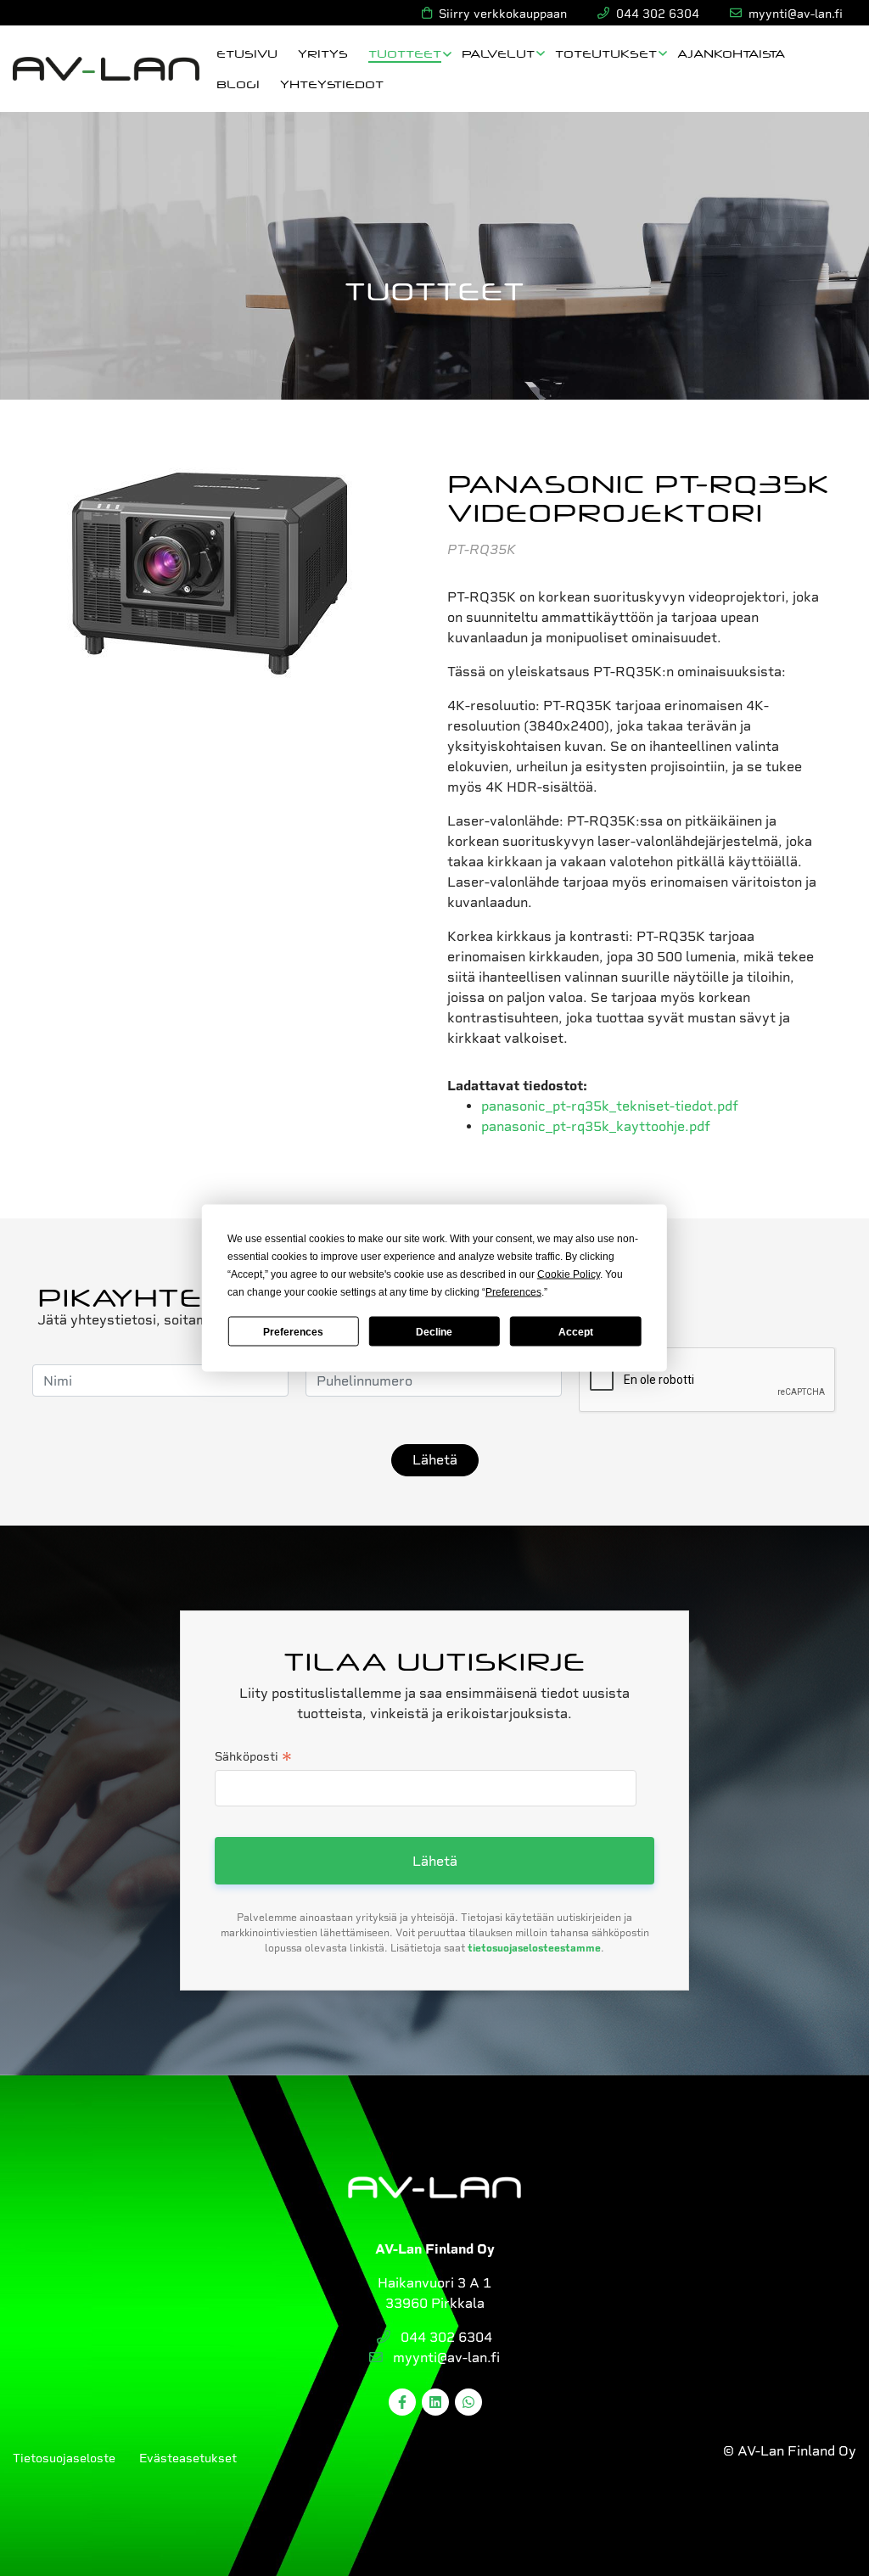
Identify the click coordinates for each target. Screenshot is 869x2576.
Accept (576, 1331)
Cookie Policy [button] (569, 1274)
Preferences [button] (513, 1292)
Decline (434, 1331)
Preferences (293, 1331)
